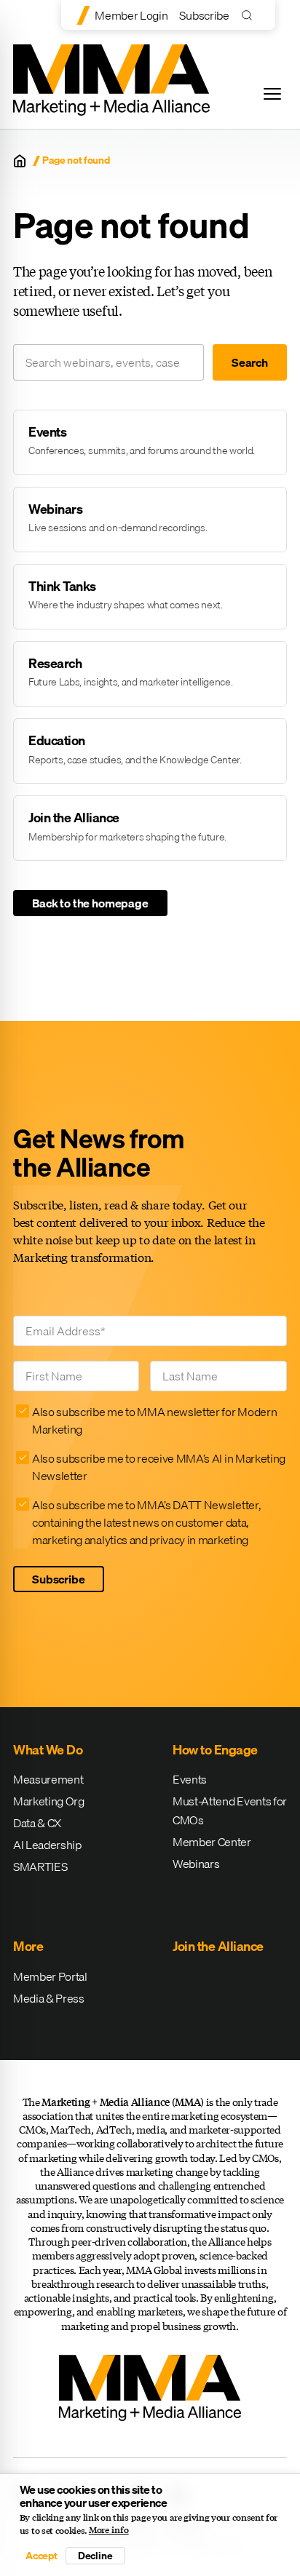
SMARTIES (40, 1867)
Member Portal (50, 1976)
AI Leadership (47, 1845)
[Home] (20, 161)
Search (250, 362)
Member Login (131, 15)
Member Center (212, 1842)
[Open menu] (272, 94)
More (28, 1946)
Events (190, 1779)
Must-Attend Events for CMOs (230, 1810)
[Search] (250, 15)
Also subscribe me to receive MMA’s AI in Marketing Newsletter (159, 1467)
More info (109, 2530)
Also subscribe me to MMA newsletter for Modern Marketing (154, 1420)
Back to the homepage (90, 903)
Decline (95, 2556)
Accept (42, 2556)
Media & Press (49, 1998)
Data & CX (37, 1823)
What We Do (48, 1750)
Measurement (48, 1779)
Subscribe (204, 15)
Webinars (196, 1864)
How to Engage (215, 1750)
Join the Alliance (218, 1946)
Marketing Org (49, 1801)
